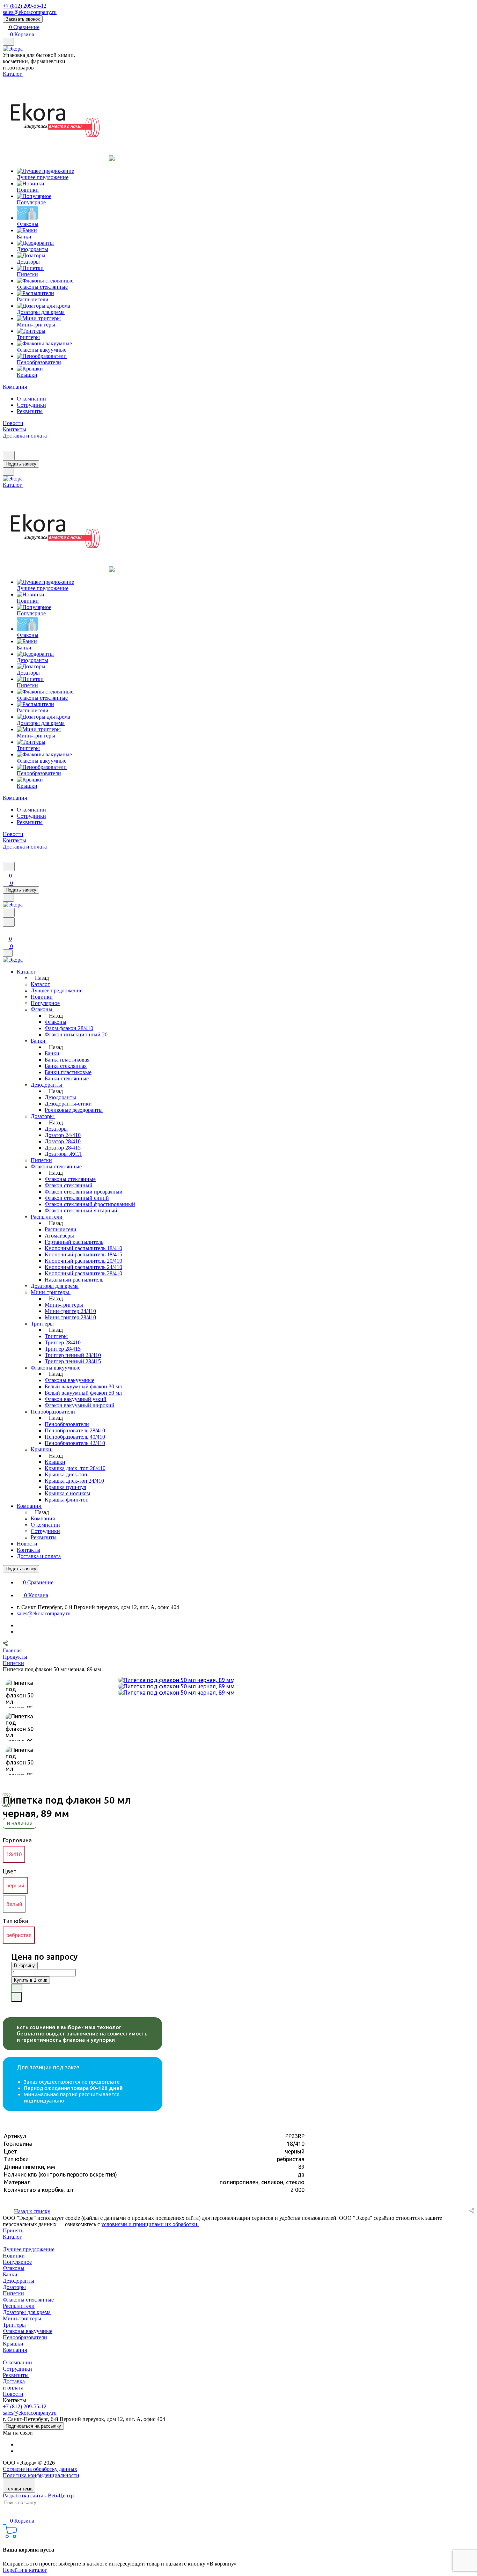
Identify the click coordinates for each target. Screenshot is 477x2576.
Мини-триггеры (22, 2318)
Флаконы (14, 2268)
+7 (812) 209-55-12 (25, 6)
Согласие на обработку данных (40, 2469)
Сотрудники (31, 405)
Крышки (13, 2344)
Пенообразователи (25, 2337)
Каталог (12, 2237)
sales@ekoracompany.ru (30, 12)
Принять (13, 2230)
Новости (13, 2394)
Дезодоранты (19, 2281)
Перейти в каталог (25, 2570)
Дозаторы (14, 2287)
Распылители (19, 2306)
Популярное (17, 2262)
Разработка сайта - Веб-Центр (38, 2496)
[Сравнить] (16, 1997)
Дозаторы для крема (27, 2312)
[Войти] (6, 931)
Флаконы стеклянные (28, 2300)
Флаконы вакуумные (28, 2331)
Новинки (14, 2256)
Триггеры (14, 2325)
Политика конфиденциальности (41, 2475)
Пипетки (13, 2293)
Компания (15, 2350)
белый (14, 1904)
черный (15, 1885)
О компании (31, 399)
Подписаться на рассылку (33, 2426)
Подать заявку (21, 464)
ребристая (19, 1935)
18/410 (14, 1854)
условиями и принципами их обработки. (150, 2224)
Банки (10, 2274)
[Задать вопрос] (17, 1988)
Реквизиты (30, 411)
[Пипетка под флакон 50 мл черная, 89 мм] (176, 1680)
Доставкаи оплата (14, 2384)
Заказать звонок (23, 19)
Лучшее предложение (29, 2249)
